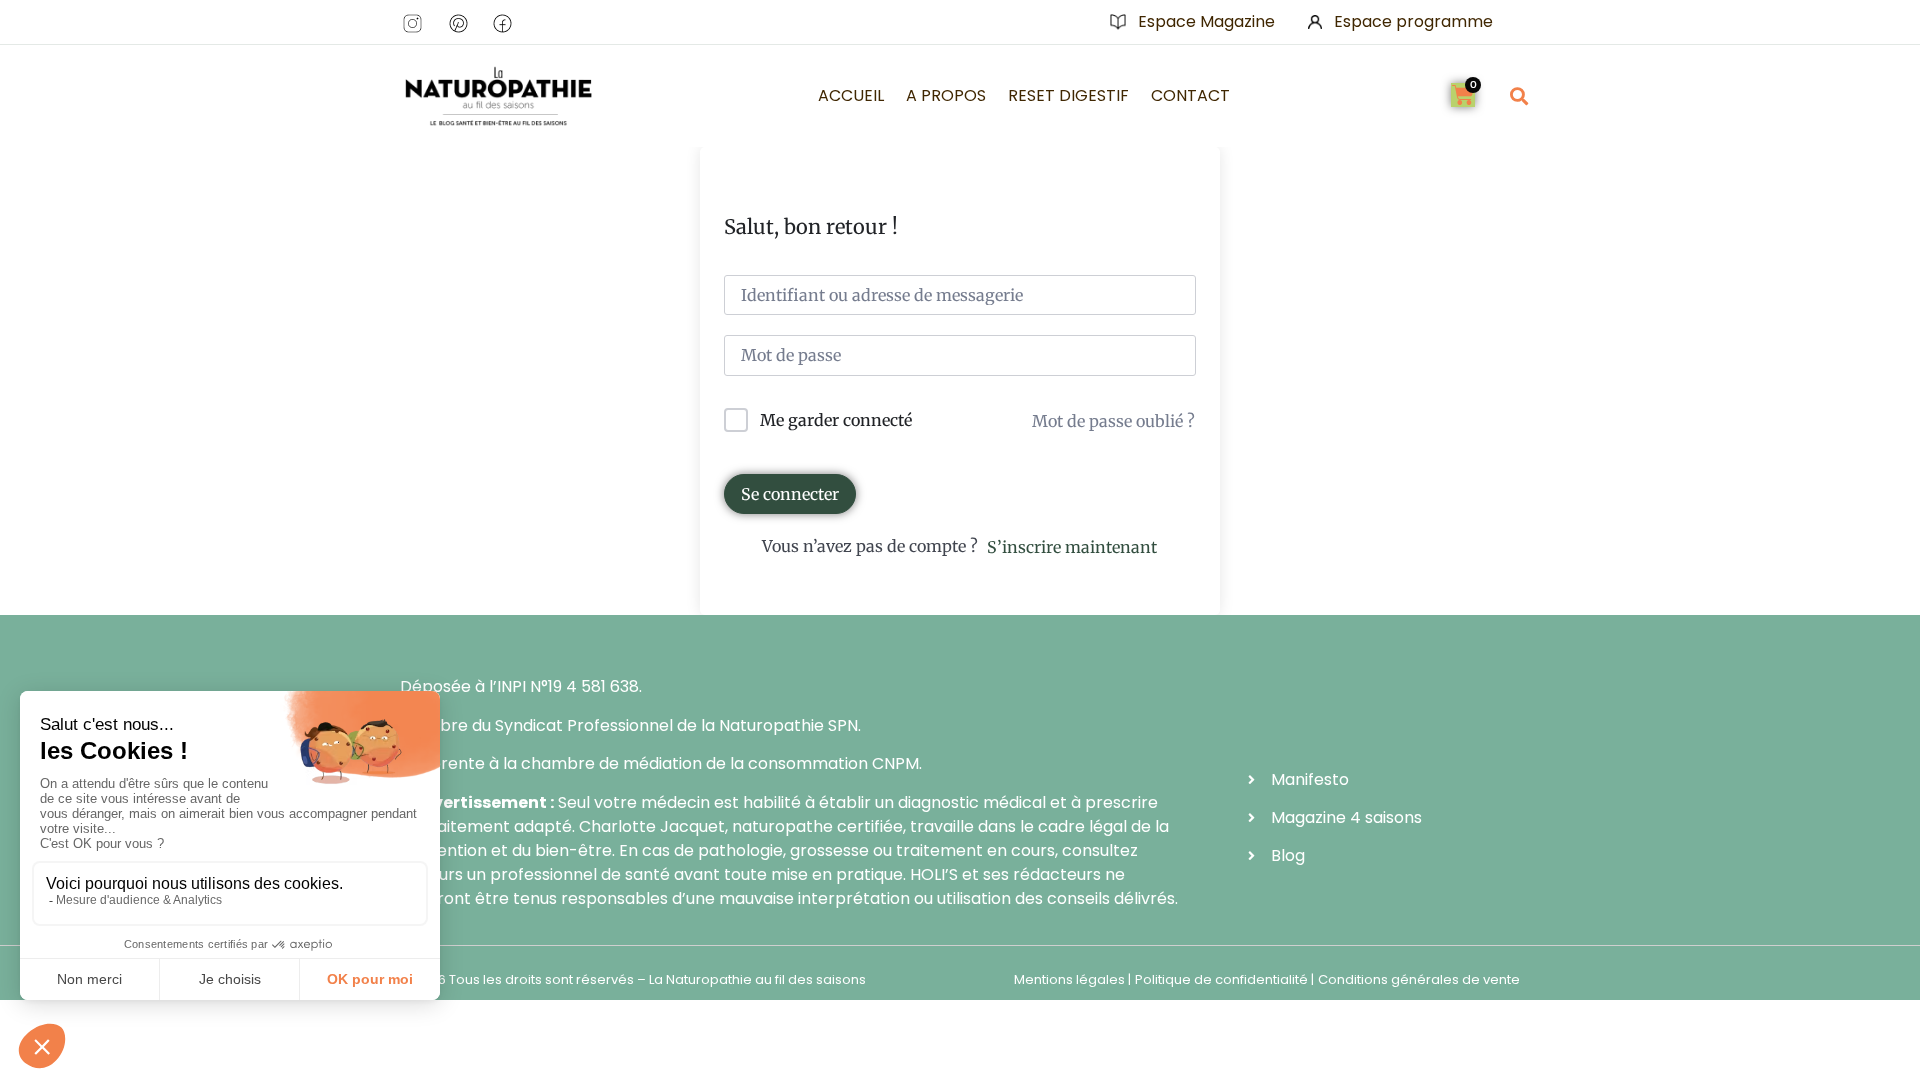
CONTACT (1190, 95)
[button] (1518, 95)
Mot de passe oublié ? (1113, 421)
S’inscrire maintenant (1072, 547)
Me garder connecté (836, 420)
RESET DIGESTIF (1068, 95)
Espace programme (1413, 21)
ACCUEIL (851, 95)
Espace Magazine (1206, 21)
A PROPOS (946, 95)
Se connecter (790, 494)
